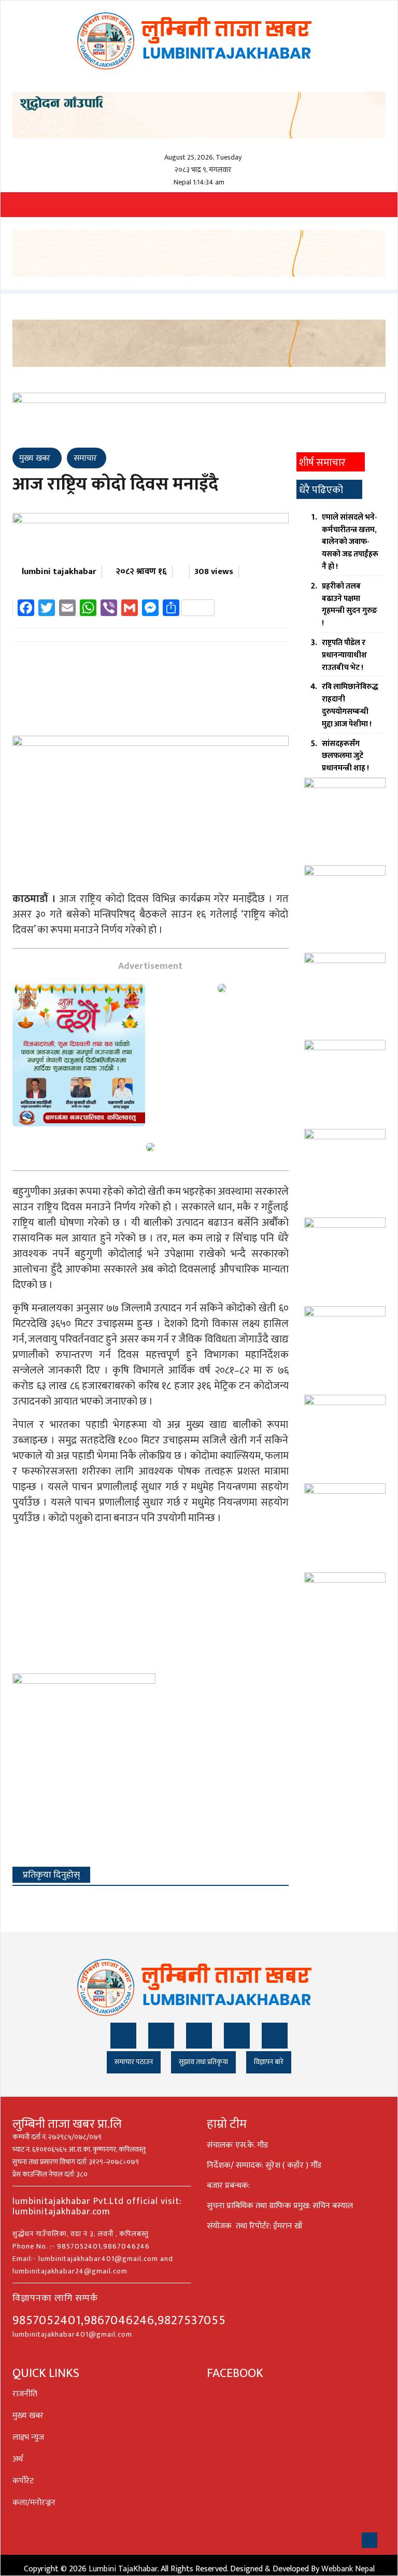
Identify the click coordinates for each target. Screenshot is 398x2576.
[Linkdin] (199, 2036)
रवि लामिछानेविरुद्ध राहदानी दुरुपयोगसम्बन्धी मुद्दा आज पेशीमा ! (350, 705)
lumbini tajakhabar (59, 571)
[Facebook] (123, 2036)
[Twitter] (161, 2036)
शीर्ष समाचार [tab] (322, 463)
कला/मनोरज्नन (34, 2503)
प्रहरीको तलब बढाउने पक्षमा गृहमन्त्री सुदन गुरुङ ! (350, 605)
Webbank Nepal (348, 2569)
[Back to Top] (369, 2540)
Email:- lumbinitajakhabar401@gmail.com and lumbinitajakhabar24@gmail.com (93, 2265)
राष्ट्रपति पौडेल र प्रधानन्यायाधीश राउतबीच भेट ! (344, 655)
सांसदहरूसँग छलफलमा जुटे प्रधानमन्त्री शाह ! (345, 756)
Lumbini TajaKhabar (123, 2569)
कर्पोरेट (23, 2481)
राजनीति (25, 2394)
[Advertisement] (151, 692)
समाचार (85, 458)
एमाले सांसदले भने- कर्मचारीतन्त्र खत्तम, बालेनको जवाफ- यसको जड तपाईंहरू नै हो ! (350, 542)
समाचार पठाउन (134, 2062)
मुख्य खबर (36, 458)
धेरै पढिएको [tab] (321, 490)
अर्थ (18, 2459)
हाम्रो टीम (227, 2124)
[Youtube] (237, 2036)
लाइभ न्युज (28, 2437)
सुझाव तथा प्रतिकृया (203, 2062)
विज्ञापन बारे (269, 2062)
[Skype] (275, 2036)
